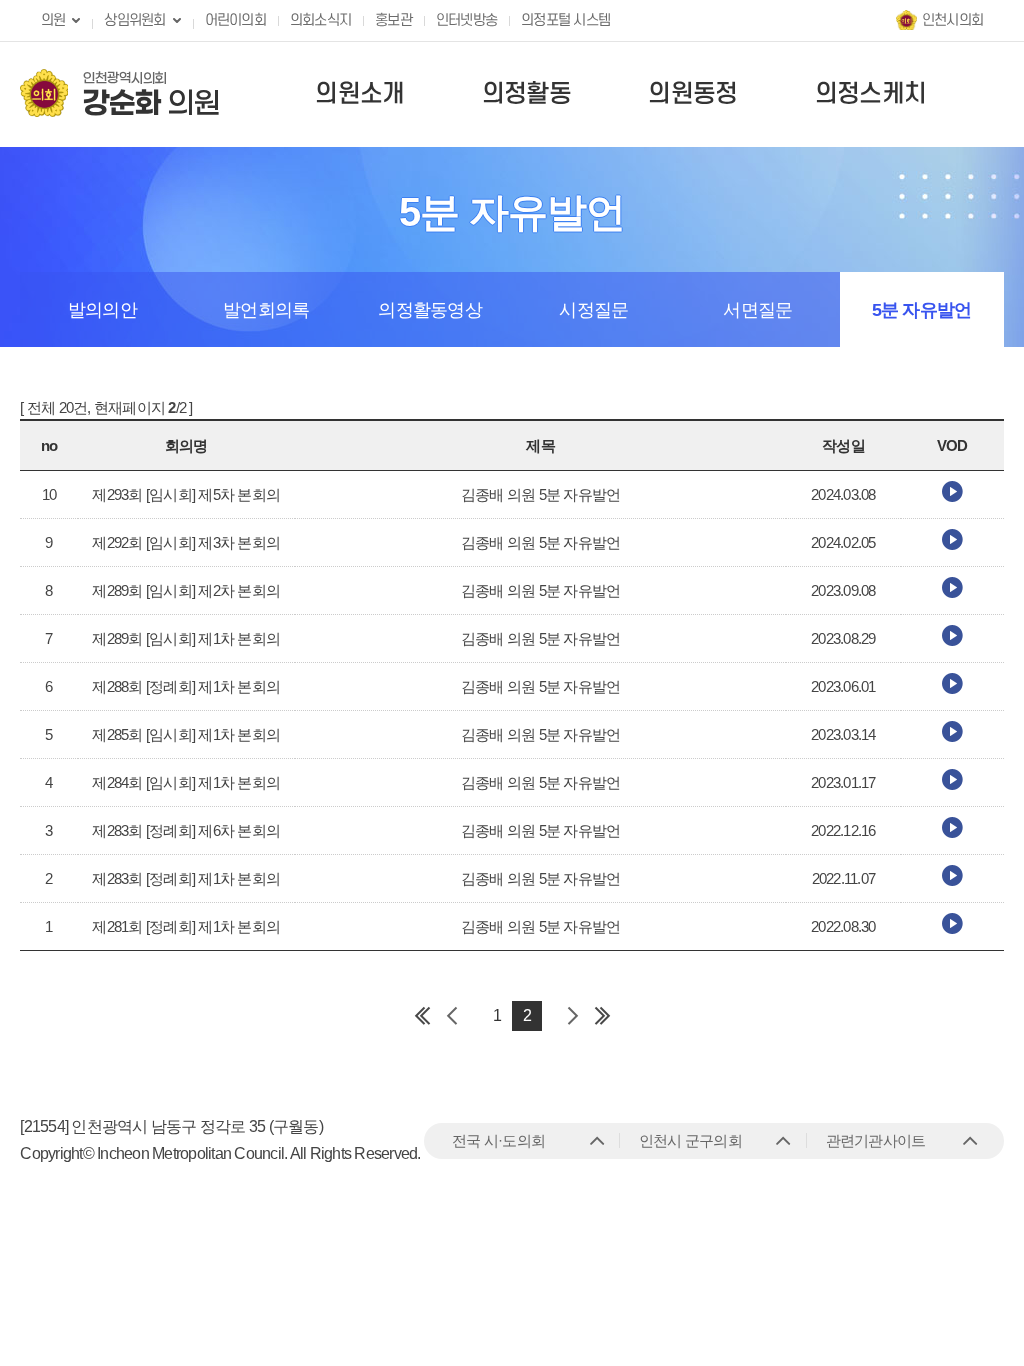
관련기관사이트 (876, 1140)
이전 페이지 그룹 (452, 1016)
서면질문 (757, 310)
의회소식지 (320, 20)
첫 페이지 (422, 1016)
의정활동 (526, 94)
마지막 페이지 (602, 1016)
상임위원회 (134, 20)
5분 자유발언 (922, 310)
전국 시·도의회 (498, 1140)
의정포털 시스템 (565, 20)
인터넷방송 (466, 20)
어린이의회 (235, 20)
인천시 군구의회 (690, 1140)
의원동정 (692, 94)
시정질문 (593, 310)
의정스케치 (870, 94)
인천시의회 (952, 20)
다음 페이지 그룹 (572, 1016)
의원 (53, 20)
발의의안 (102, 310)
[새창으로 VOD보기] (952, 496)
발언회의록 (266, 310)
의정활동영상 (430, 310)
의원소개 (359, 94)
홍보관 (393, 20)
